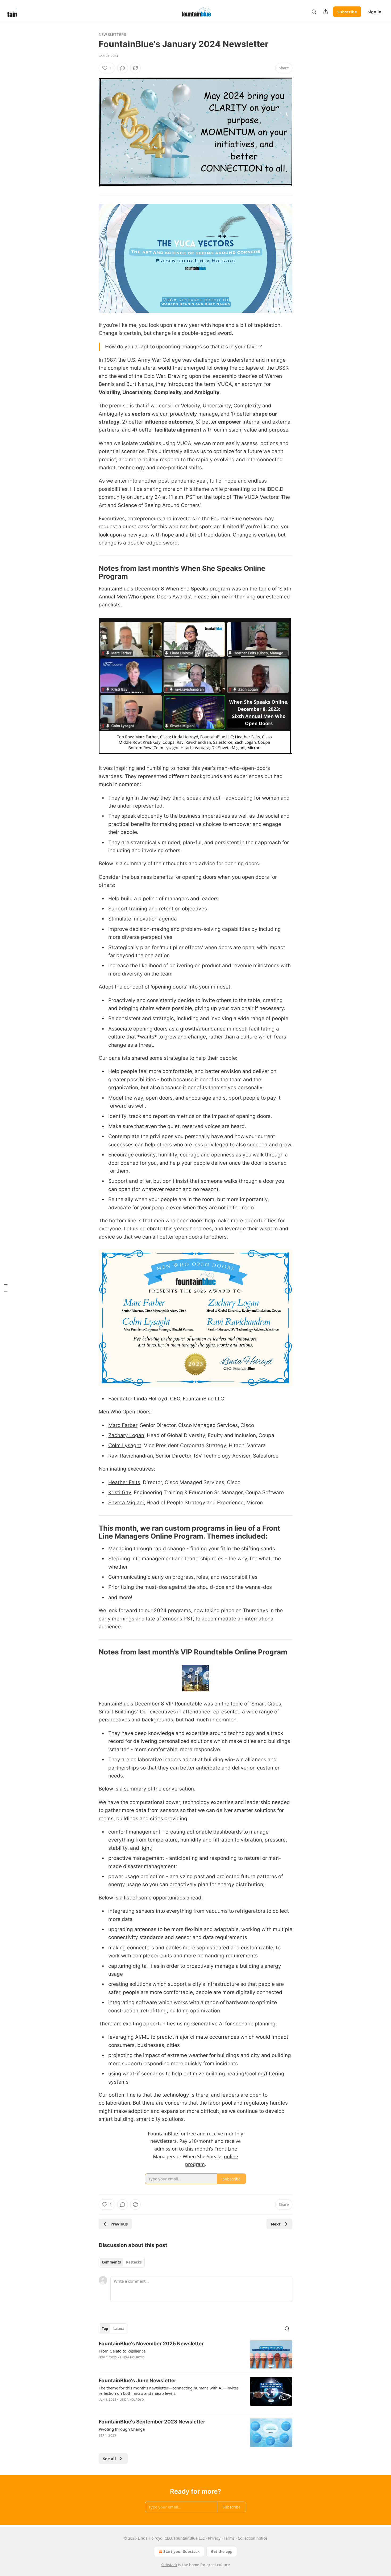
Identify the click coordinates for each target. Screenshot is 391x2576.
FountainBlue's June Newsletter (138, 2381)
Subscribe (347, 12)
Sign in (375, 12)
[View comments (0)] (123, 68)
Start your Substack (182, 2551)
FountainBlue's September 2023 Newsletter (152, 2422)
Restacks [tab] (134, 2262)
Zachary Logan (126, 1435)
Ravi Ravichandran (131, 1456)
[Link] (91, 572)
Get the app (222, 2551)
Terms (229, 2538)
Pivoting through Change (122, 2429)
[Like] (102, 2406)
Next (276, 2224)
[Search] (314, 12)
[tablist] (122, 2262)
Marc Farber (123, 1425)
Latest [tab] (119, 2329)
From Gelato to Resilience (122, 2351)
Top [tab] (105, 2329)
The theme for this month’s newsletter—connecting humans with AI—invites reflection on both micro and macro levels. (169, 2391)
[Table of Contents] (6, 1288)
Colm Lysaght (125, 1445)
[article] (195, 2355)
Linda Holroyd (151, 1399)
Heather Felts (124, 1482)
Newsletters (112, 34)
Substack (169, 2565)
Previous (119, 2224)
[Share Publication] (326, 12)
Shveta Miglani (126, 1503)
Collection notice (253, 2538)
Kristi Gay (120, 1492)
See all (109, 2459)
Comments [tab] (111, 2262)
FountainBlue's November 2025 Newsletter (151, 2344)
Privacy (214, 2538)
